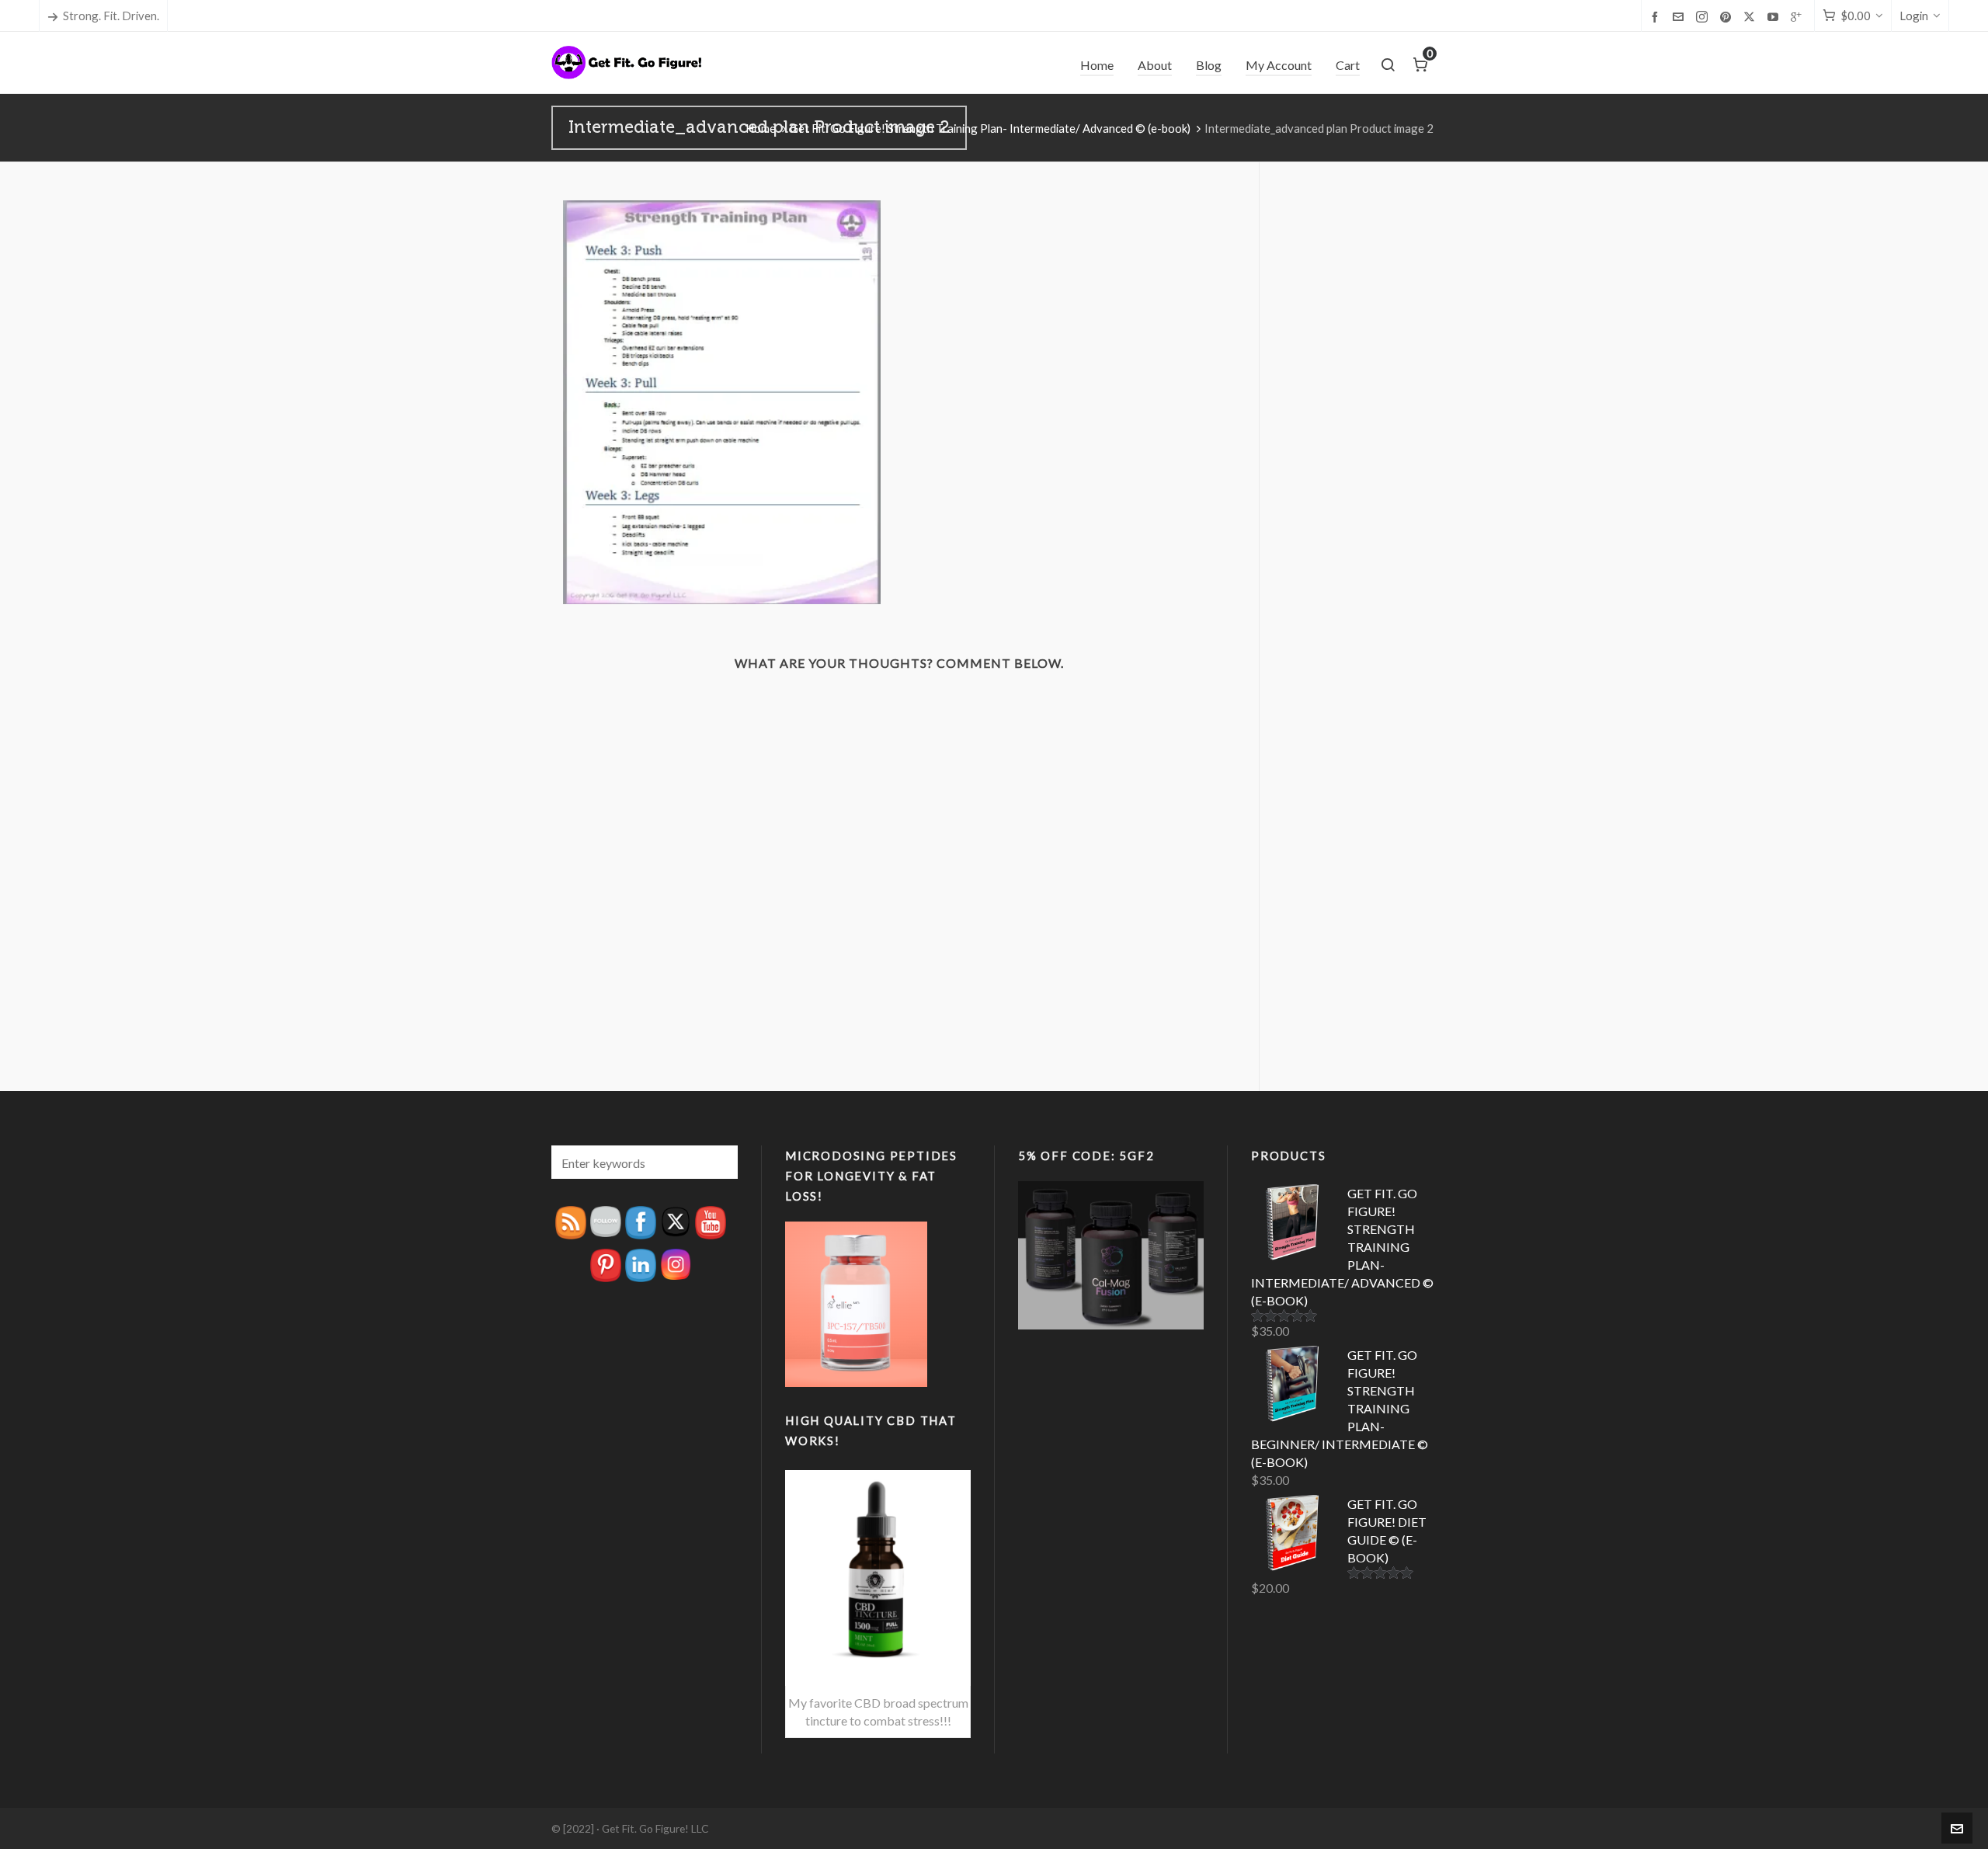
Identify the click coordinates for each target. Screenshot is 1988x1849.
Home (761, 128)
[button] (718, 1162)
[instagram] (1704, 17)
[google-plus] (1799, 16)
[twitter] (1752, 17)
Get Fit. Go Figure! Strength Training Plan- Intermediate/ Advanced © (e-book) (990, 128)
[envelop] (1680, 16)
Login (1914, 16)
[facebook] (1657, 16)
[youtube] (1775, 16)
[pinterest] (1728, 16)
